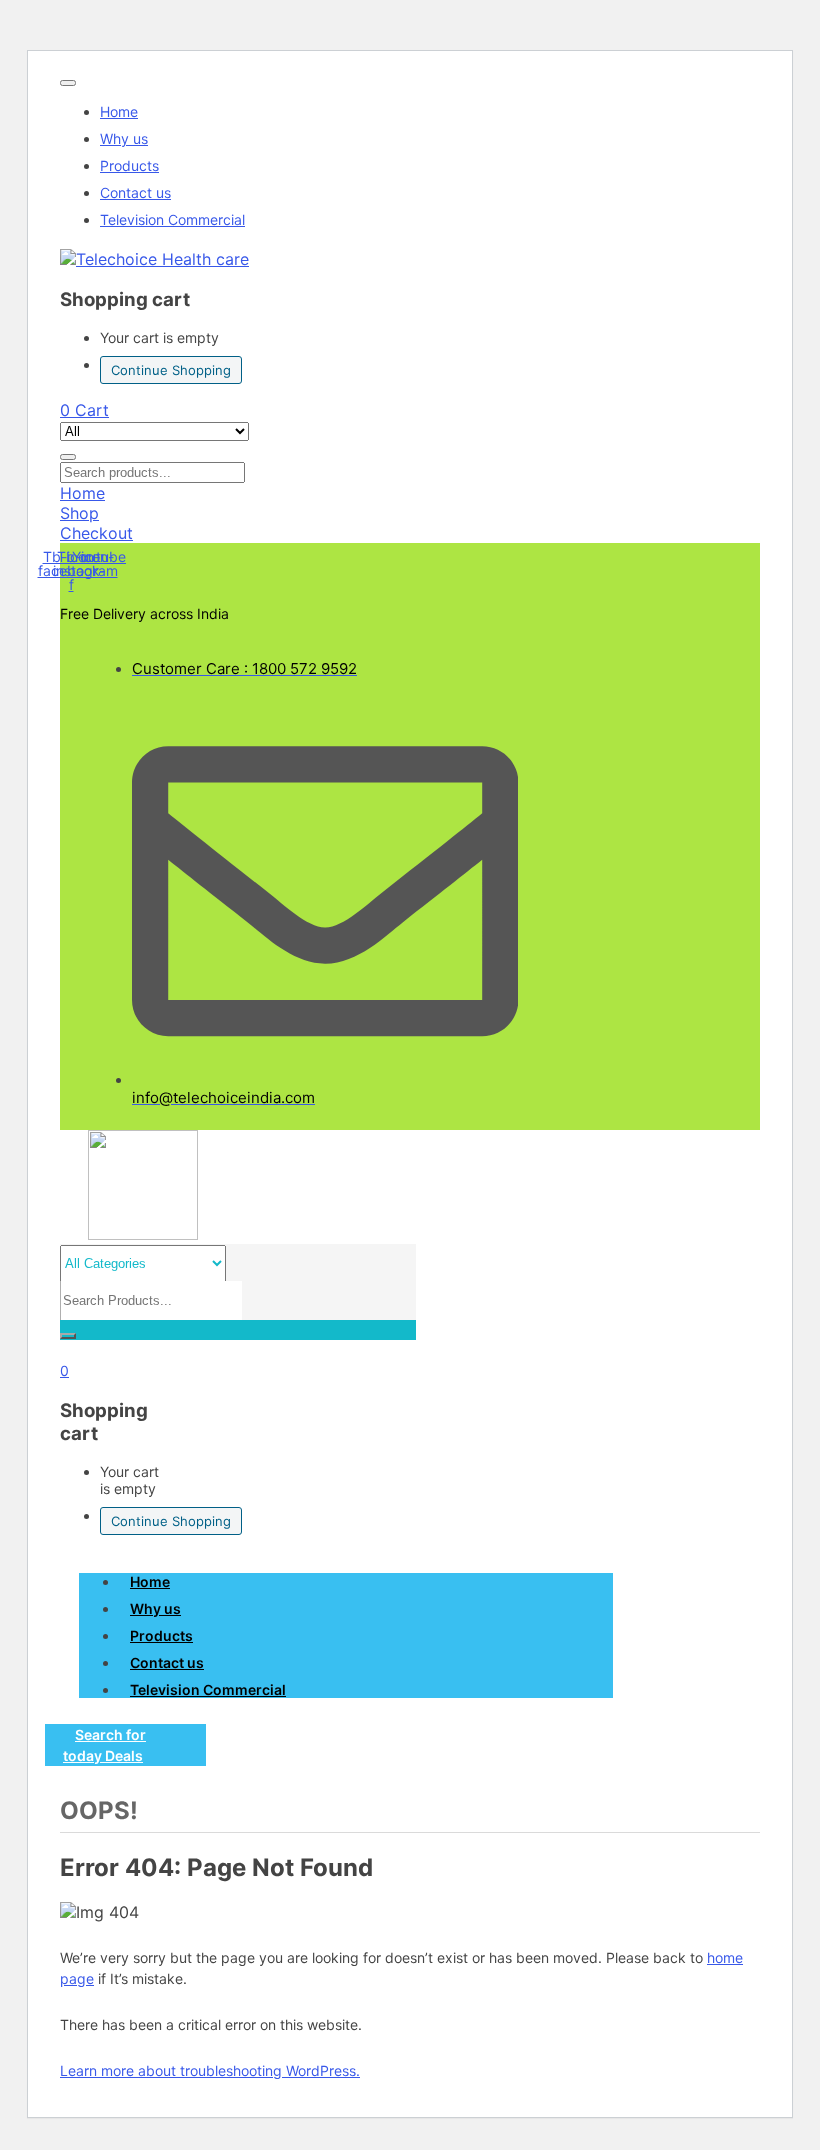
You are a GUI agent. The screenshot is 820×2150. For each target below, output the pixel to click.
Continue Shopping (171, 370)
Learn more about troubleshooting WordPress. (210, 2070)
